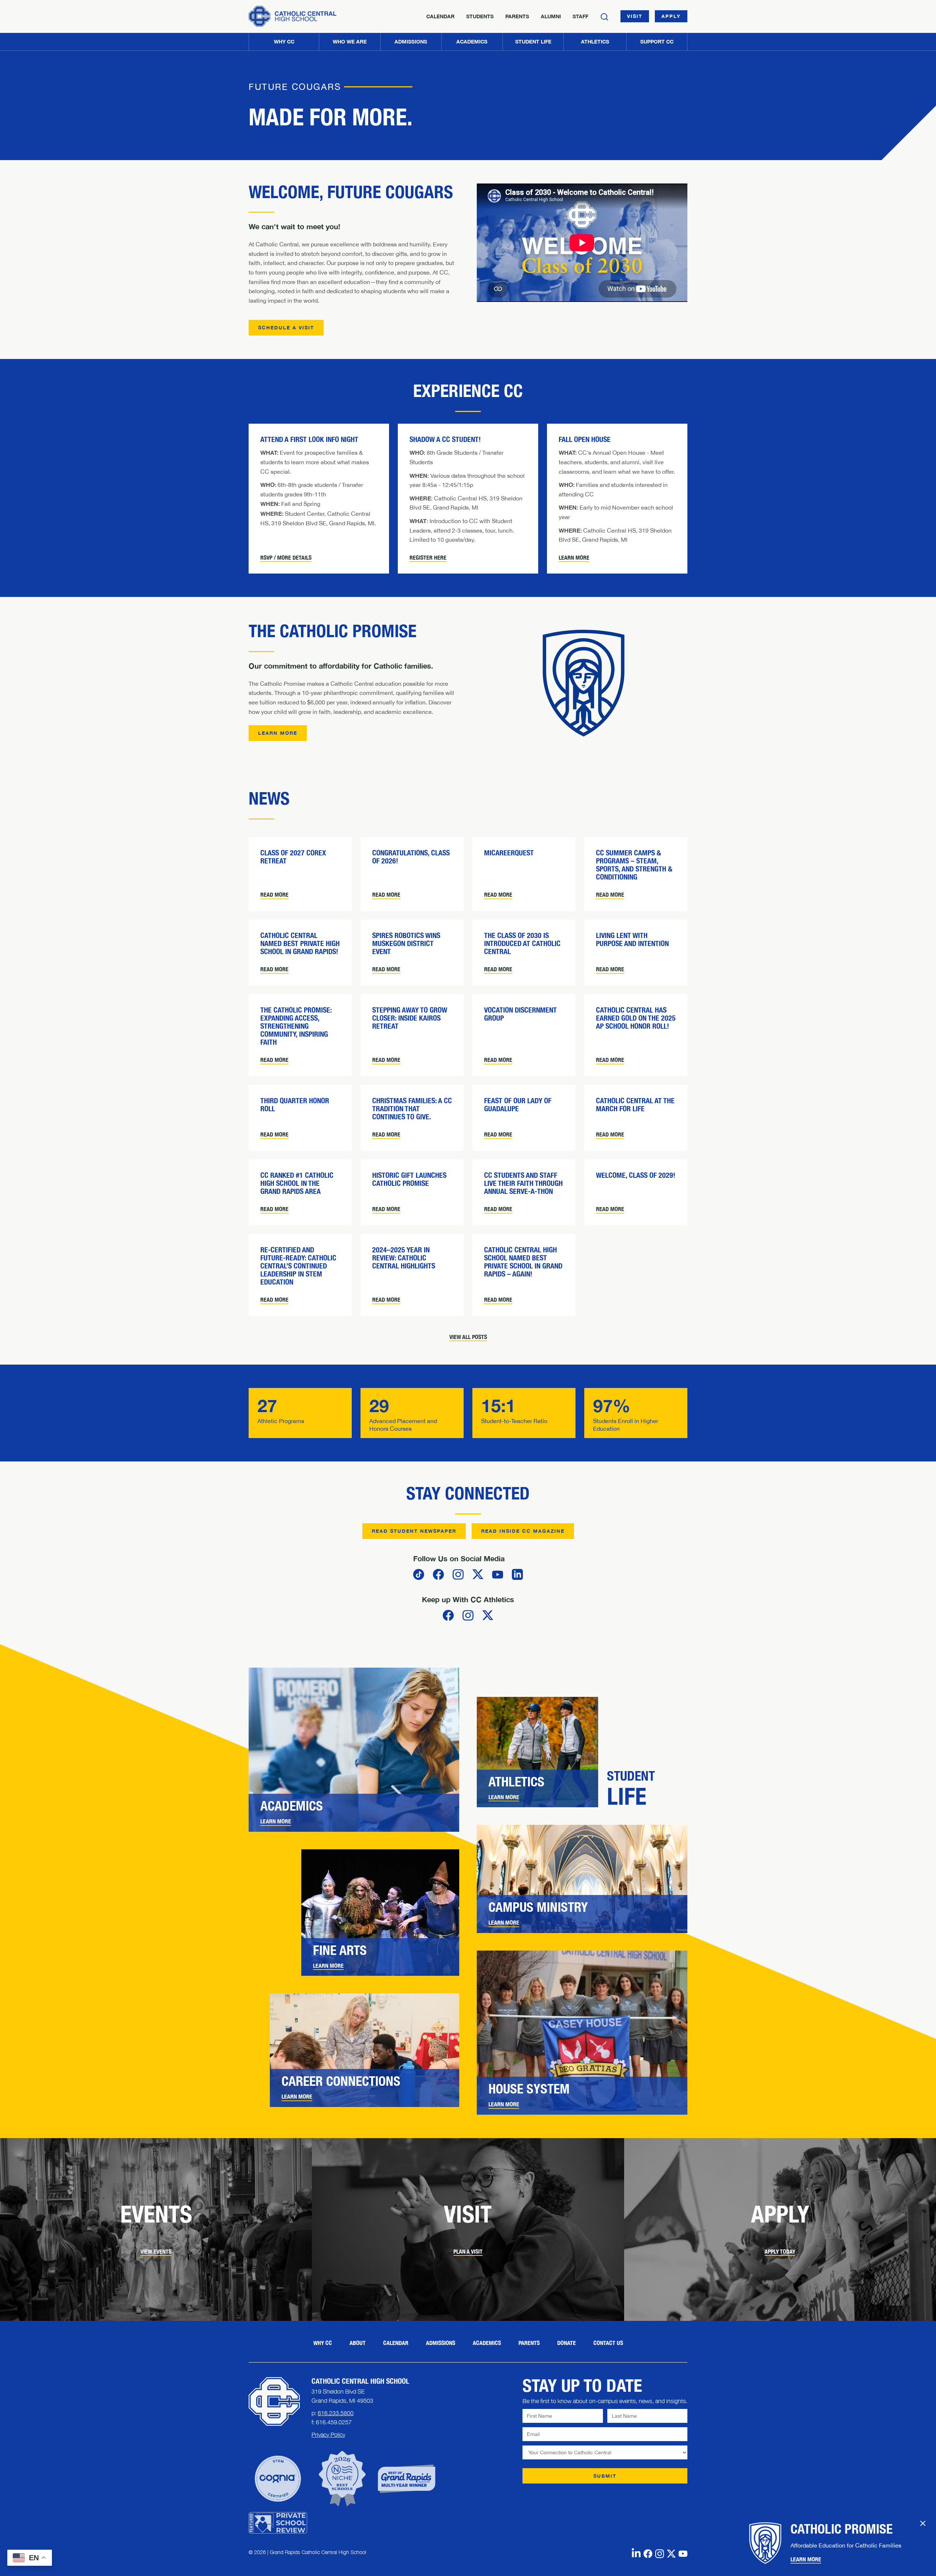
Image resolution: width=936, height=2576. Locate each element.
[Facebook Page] (648, 2553)
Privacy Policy (328, 2435)
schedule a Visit (286, 328)
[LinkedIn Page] (636, 2553)
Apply (671, 16)
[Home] (292, 16)
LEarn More (278, 733)
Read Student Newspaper (414, 1531)
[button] (349, 42)
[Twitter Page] (671, 2553)
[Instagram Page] (660, 2553)
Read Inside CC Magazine (523, 1531)
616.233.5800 (336, 2413)
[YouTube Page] (683, 2553)
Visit (635, 16)
